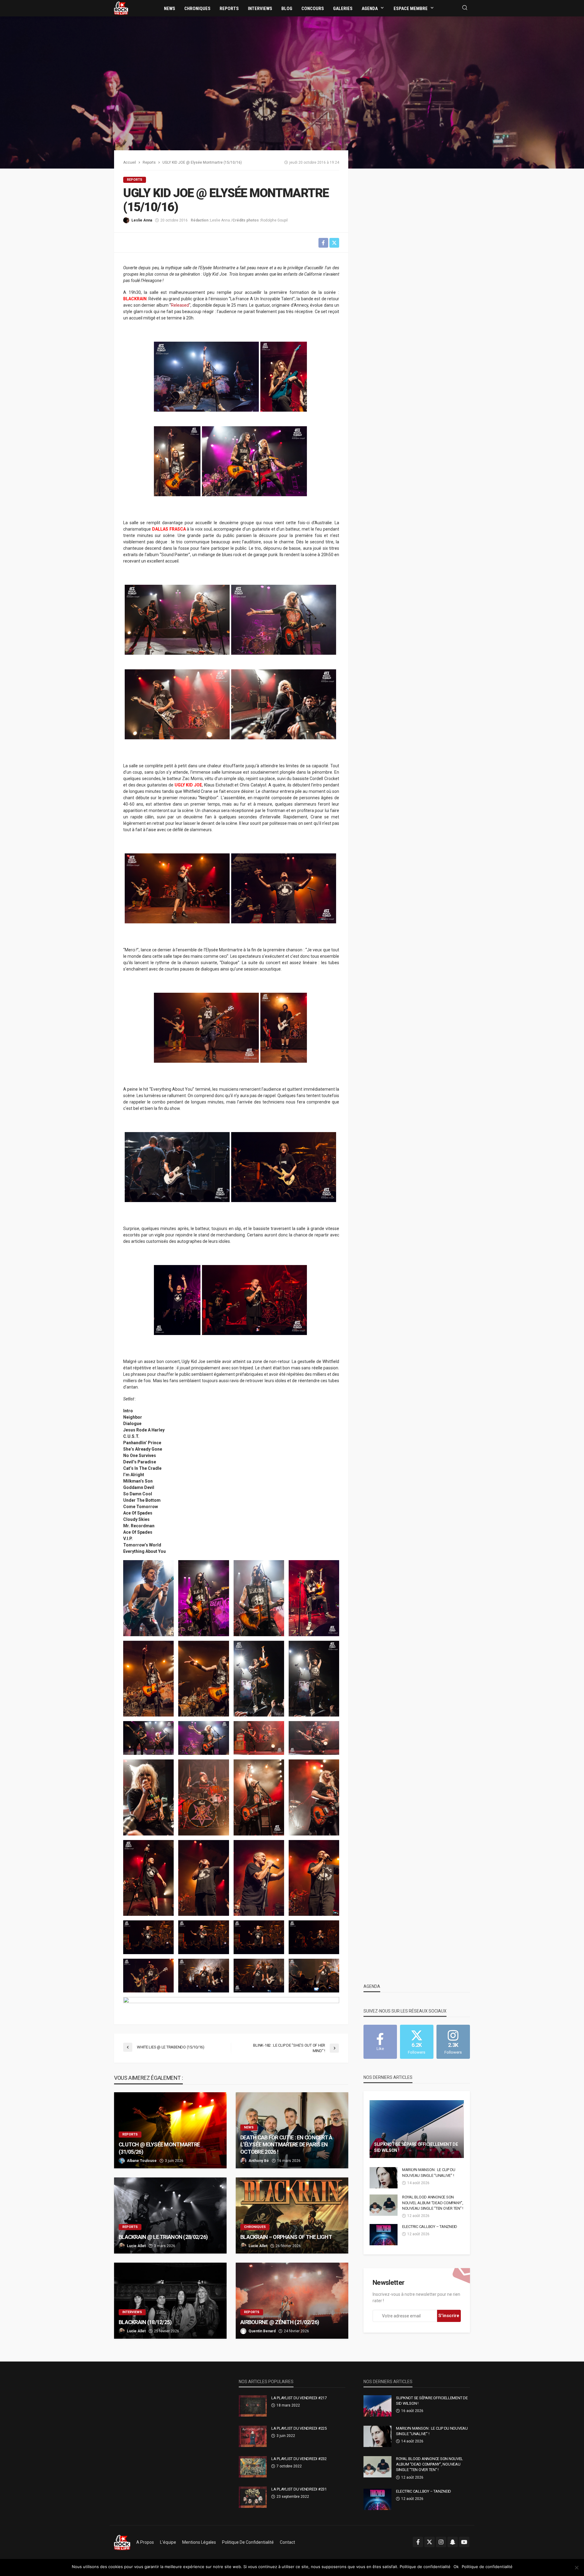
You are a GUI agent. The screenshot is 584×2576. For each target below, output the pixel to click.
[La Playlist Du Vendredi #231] (253, 2497)
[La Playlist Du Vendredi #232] (253, 2467)
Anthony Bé (259, 2161)
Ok (456, 2567)
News (170, 9)
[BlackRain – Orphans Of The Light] (292, 2215)
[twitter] (429, 2542)
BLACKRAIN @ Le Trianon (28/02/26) (163, 2237)
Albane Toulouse (142, 2161)
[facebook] (418, 2542)
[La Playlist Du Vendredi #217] (253, 2406)
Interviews (260, 9)
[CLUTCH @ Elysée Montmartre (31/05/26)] (170, 2130)
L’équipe (168, 2542)
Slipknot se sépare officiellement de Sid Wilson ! (416, 2147)
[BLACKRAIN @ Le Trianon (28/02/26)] (170, 2215)
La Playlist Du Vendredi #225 (299, 2428)
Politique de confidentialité (248, 2542)
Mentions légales (199, 2542)
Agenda (370, 9)
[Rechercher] (465, 8)
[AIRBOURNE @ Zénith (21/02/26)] (292, 2301)
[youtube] (464, 2542)
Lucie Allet (136, 2246)
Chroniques (197, 9)
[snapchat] (453, 2542)
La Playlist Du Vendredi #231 (299, 2489)
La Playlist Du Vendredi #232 (299, 2459)
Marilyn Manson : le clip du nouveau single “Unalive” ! (429, 2172)
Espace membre (411, 9)
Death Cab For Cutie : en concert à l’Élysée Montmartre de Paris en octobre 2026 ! (286, 2145)
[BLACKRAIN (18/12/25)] (170, 2301)
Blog (287, 9)
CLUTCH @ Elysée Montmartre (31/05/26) (159, 2148)
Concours (313, 9)
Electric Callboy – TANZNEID (430, 2227)
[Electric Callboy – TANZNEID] (384, 2235)
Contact (287, 2542)
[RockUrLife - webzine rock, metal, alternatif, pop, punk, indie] (121, 8)
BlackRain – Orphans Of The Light (287, 2237)
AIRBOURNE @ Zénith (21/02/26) (280, 2322)
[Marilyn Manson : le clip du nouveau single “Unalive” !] (384, 2178)
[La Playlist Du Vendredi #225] (253, 2436)
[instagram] (441, 2542)
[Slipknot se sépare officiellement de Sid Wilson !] (417, 2129)
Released (180, 305)
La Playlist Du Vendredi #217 (299, 2398)
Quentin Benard (262, 2331)
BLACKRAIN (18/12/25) (145, 2322)
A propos (145, 2542)
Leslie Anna (142, 220)
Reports (229, 9)
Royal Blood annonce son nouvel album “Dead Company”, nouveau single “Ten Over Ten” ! (433, 2203)
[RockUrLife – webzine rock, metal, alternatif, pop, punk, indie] (122, 2542)
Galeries (343, 9)
